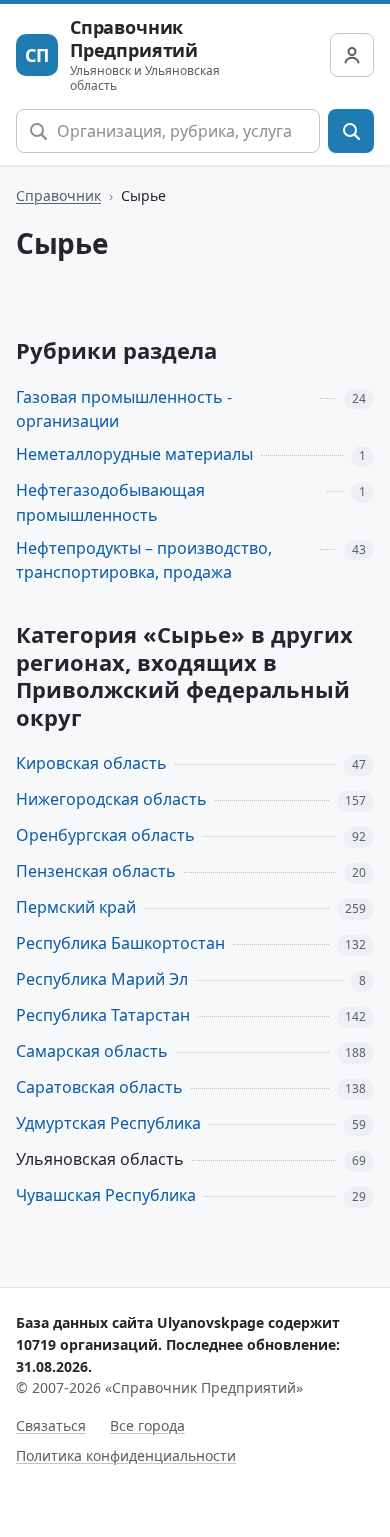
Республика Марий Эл (102, 979)
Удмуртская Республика (108, 1123)
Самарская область (92, 1051)
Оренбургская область (105, 835)
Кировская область (91, 763)
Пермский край (76, 907)
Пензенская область (96, 871)
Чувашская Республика (106, 1195)
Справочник (58, 195)
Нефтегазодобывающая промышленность (110, 502)
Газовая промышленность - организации (124, 409)
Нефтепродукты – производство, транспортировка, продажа (144, 560)
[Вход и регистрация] (352, 55)
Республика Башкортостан (120, 943)
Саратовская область (99, 1087)
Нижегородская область (111, 799)
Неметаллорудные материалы (134, 454)
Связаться (51, 1425)
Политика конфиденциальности (126, 1455)
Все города (147, 1425)
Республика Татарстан (103, 1015)
